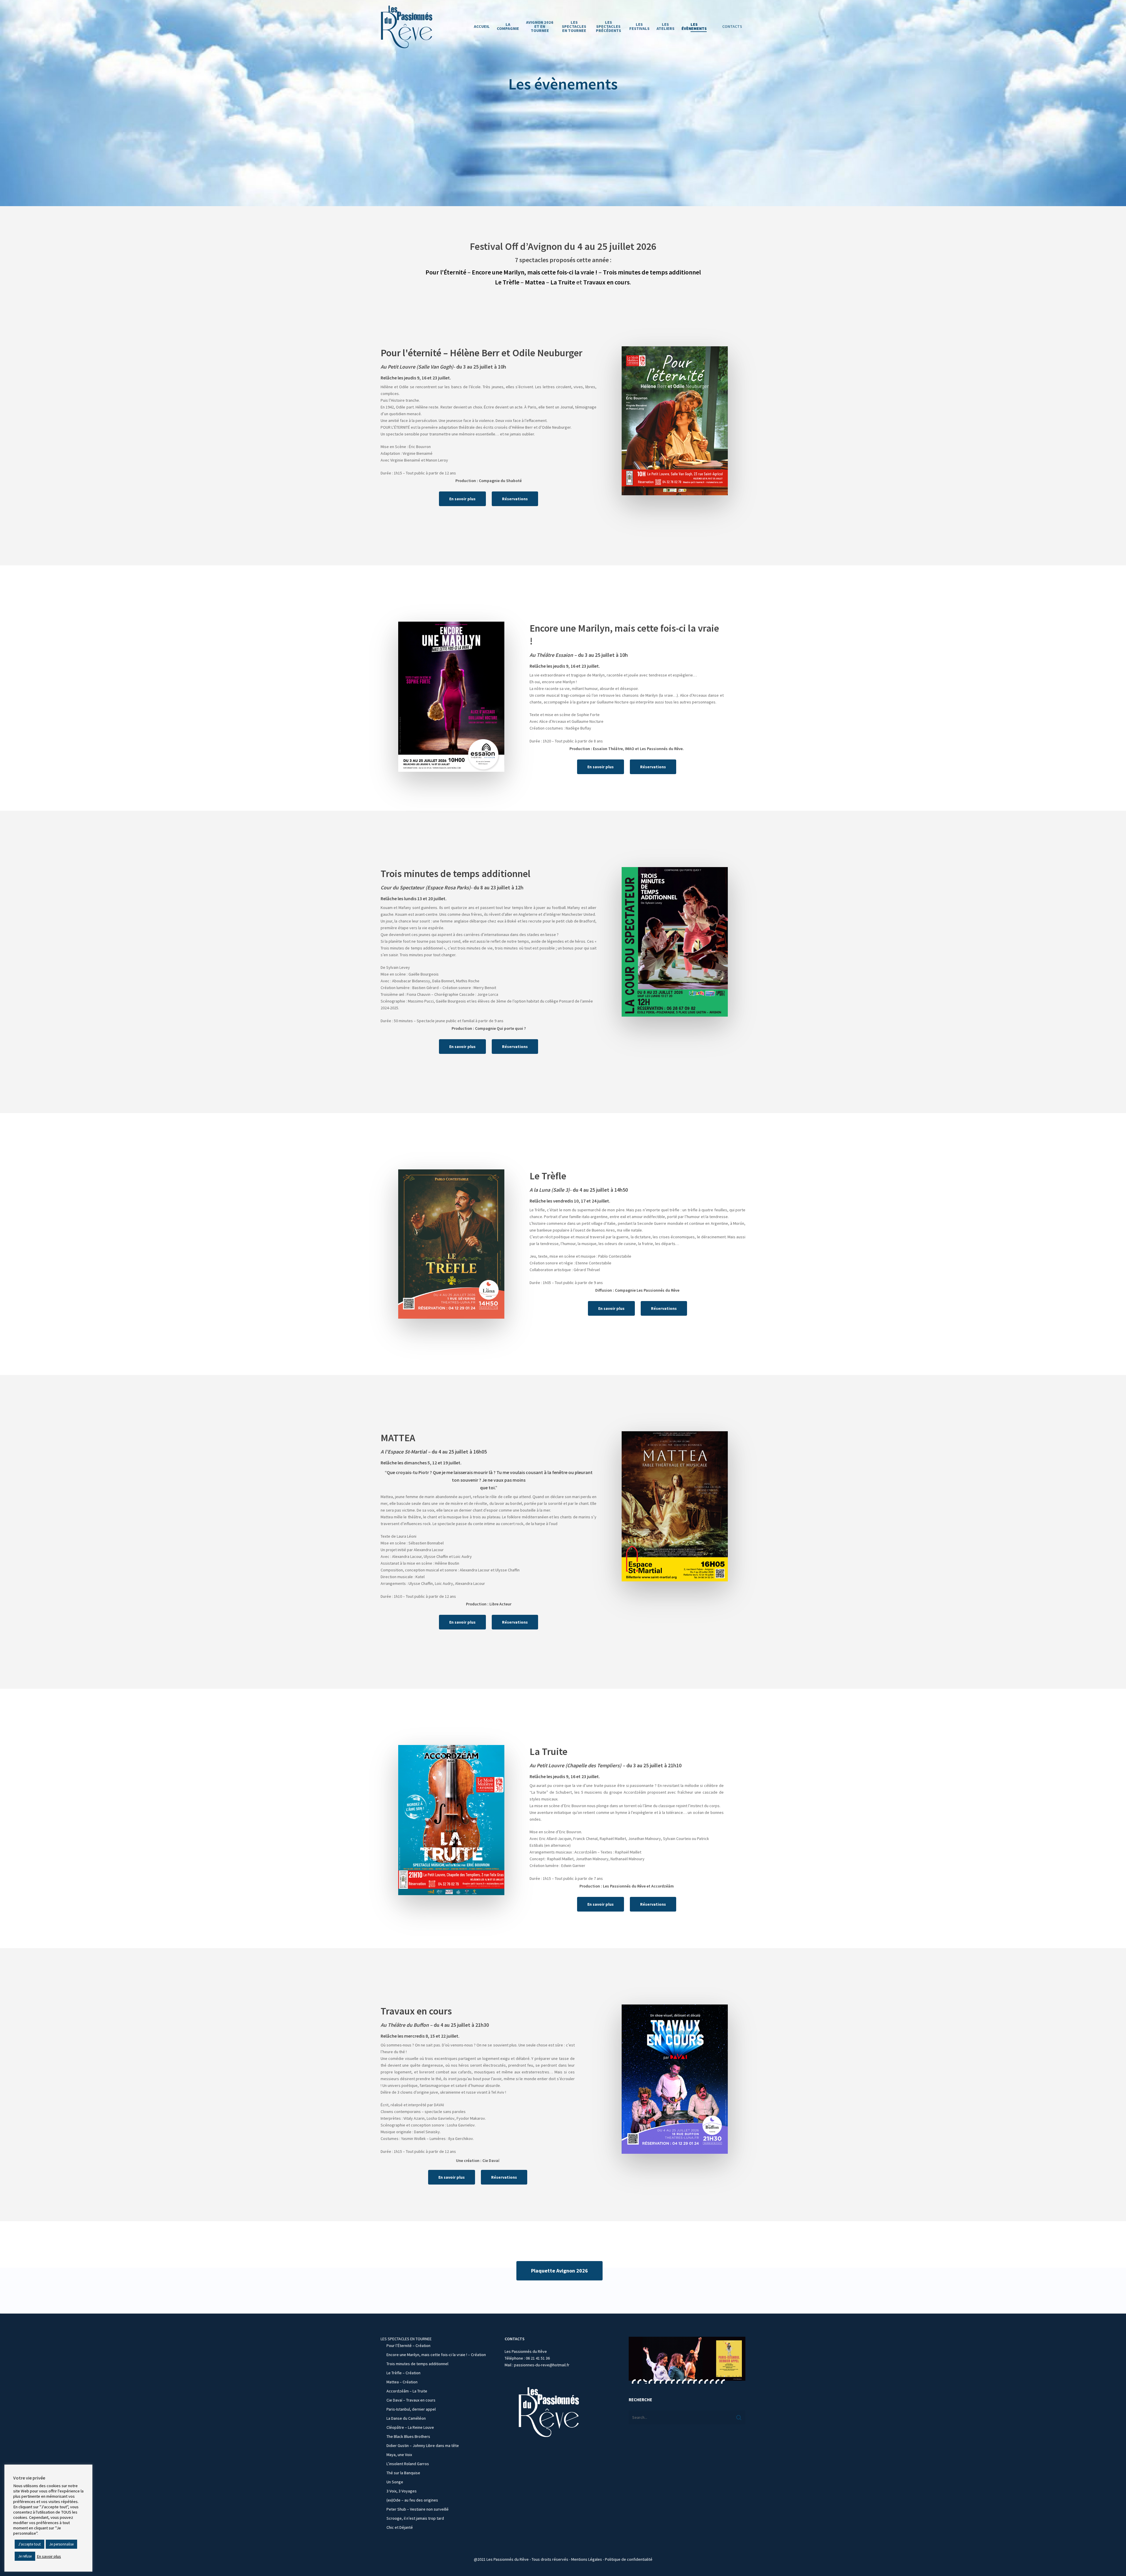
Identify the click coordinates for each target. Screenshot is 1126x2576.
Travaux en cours (606, 282)
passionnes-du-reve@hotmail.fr (542, 2365)
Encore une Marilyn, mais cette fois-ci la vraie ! (535, 272)
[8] (673, 2381)
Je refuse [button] (25, 2556)
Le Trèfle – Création (403, 2373)
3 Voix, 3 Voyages (402, 2491)
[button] (462, 499)
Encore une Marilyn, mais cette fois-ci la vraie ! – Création (436, 2355)
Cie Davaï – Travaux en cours (411, 2400)
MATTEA (398, 1438)
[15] (712, 2381)
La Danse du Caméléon (406, 2418)
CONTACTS (732, 26)
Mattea (535, 282)
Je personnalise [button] (61, 2544)
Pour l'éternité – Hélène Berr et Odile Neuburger (481, 353)
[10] (684, 2381)
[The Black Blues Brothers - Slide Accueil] (687, 2359)
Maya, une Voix (399, 2455)
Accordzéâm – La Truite (407, 2391)
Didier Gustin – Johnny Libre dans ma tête (423, 2446)
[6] (662, 2381)
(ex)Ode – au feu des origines (412, 2500)
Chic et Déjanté (400, 2527)
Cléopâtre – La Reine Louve (410, 2427)
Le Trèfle (507, 282)
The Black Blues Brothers (408, 2436)
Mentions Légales (587, 2559)
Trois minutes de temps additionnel (652, 272)
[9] (678, 2381)
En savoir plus (49, 2556)
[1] (634, 2381)
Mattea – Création (402, 2382)
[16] (717, 2381)
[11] (689, 2381)
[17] (723, 2381)
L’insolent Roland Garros (408, 2464)
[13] (701, 2381)
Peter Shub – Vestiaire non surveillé (418, 2509)
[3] (645, 2381)
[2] (639, 2381)
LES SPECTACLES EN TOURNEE (406, 2339)
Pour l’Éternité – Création (408, 2346)
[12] (695, 2381)
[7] (667, 2381)
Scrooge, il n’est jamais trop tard (415, 2518)
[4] (650, 2381)
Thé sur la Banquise (403, 2473)
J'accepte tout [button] (29, 2544)
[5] (656, 2381)
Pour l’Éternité (446, 272)
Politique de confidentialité (629, 2559)
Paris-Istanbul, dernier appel (411, 2409)
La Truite (563, 282)
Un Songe (395, 2482)
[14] (706, 2381)
